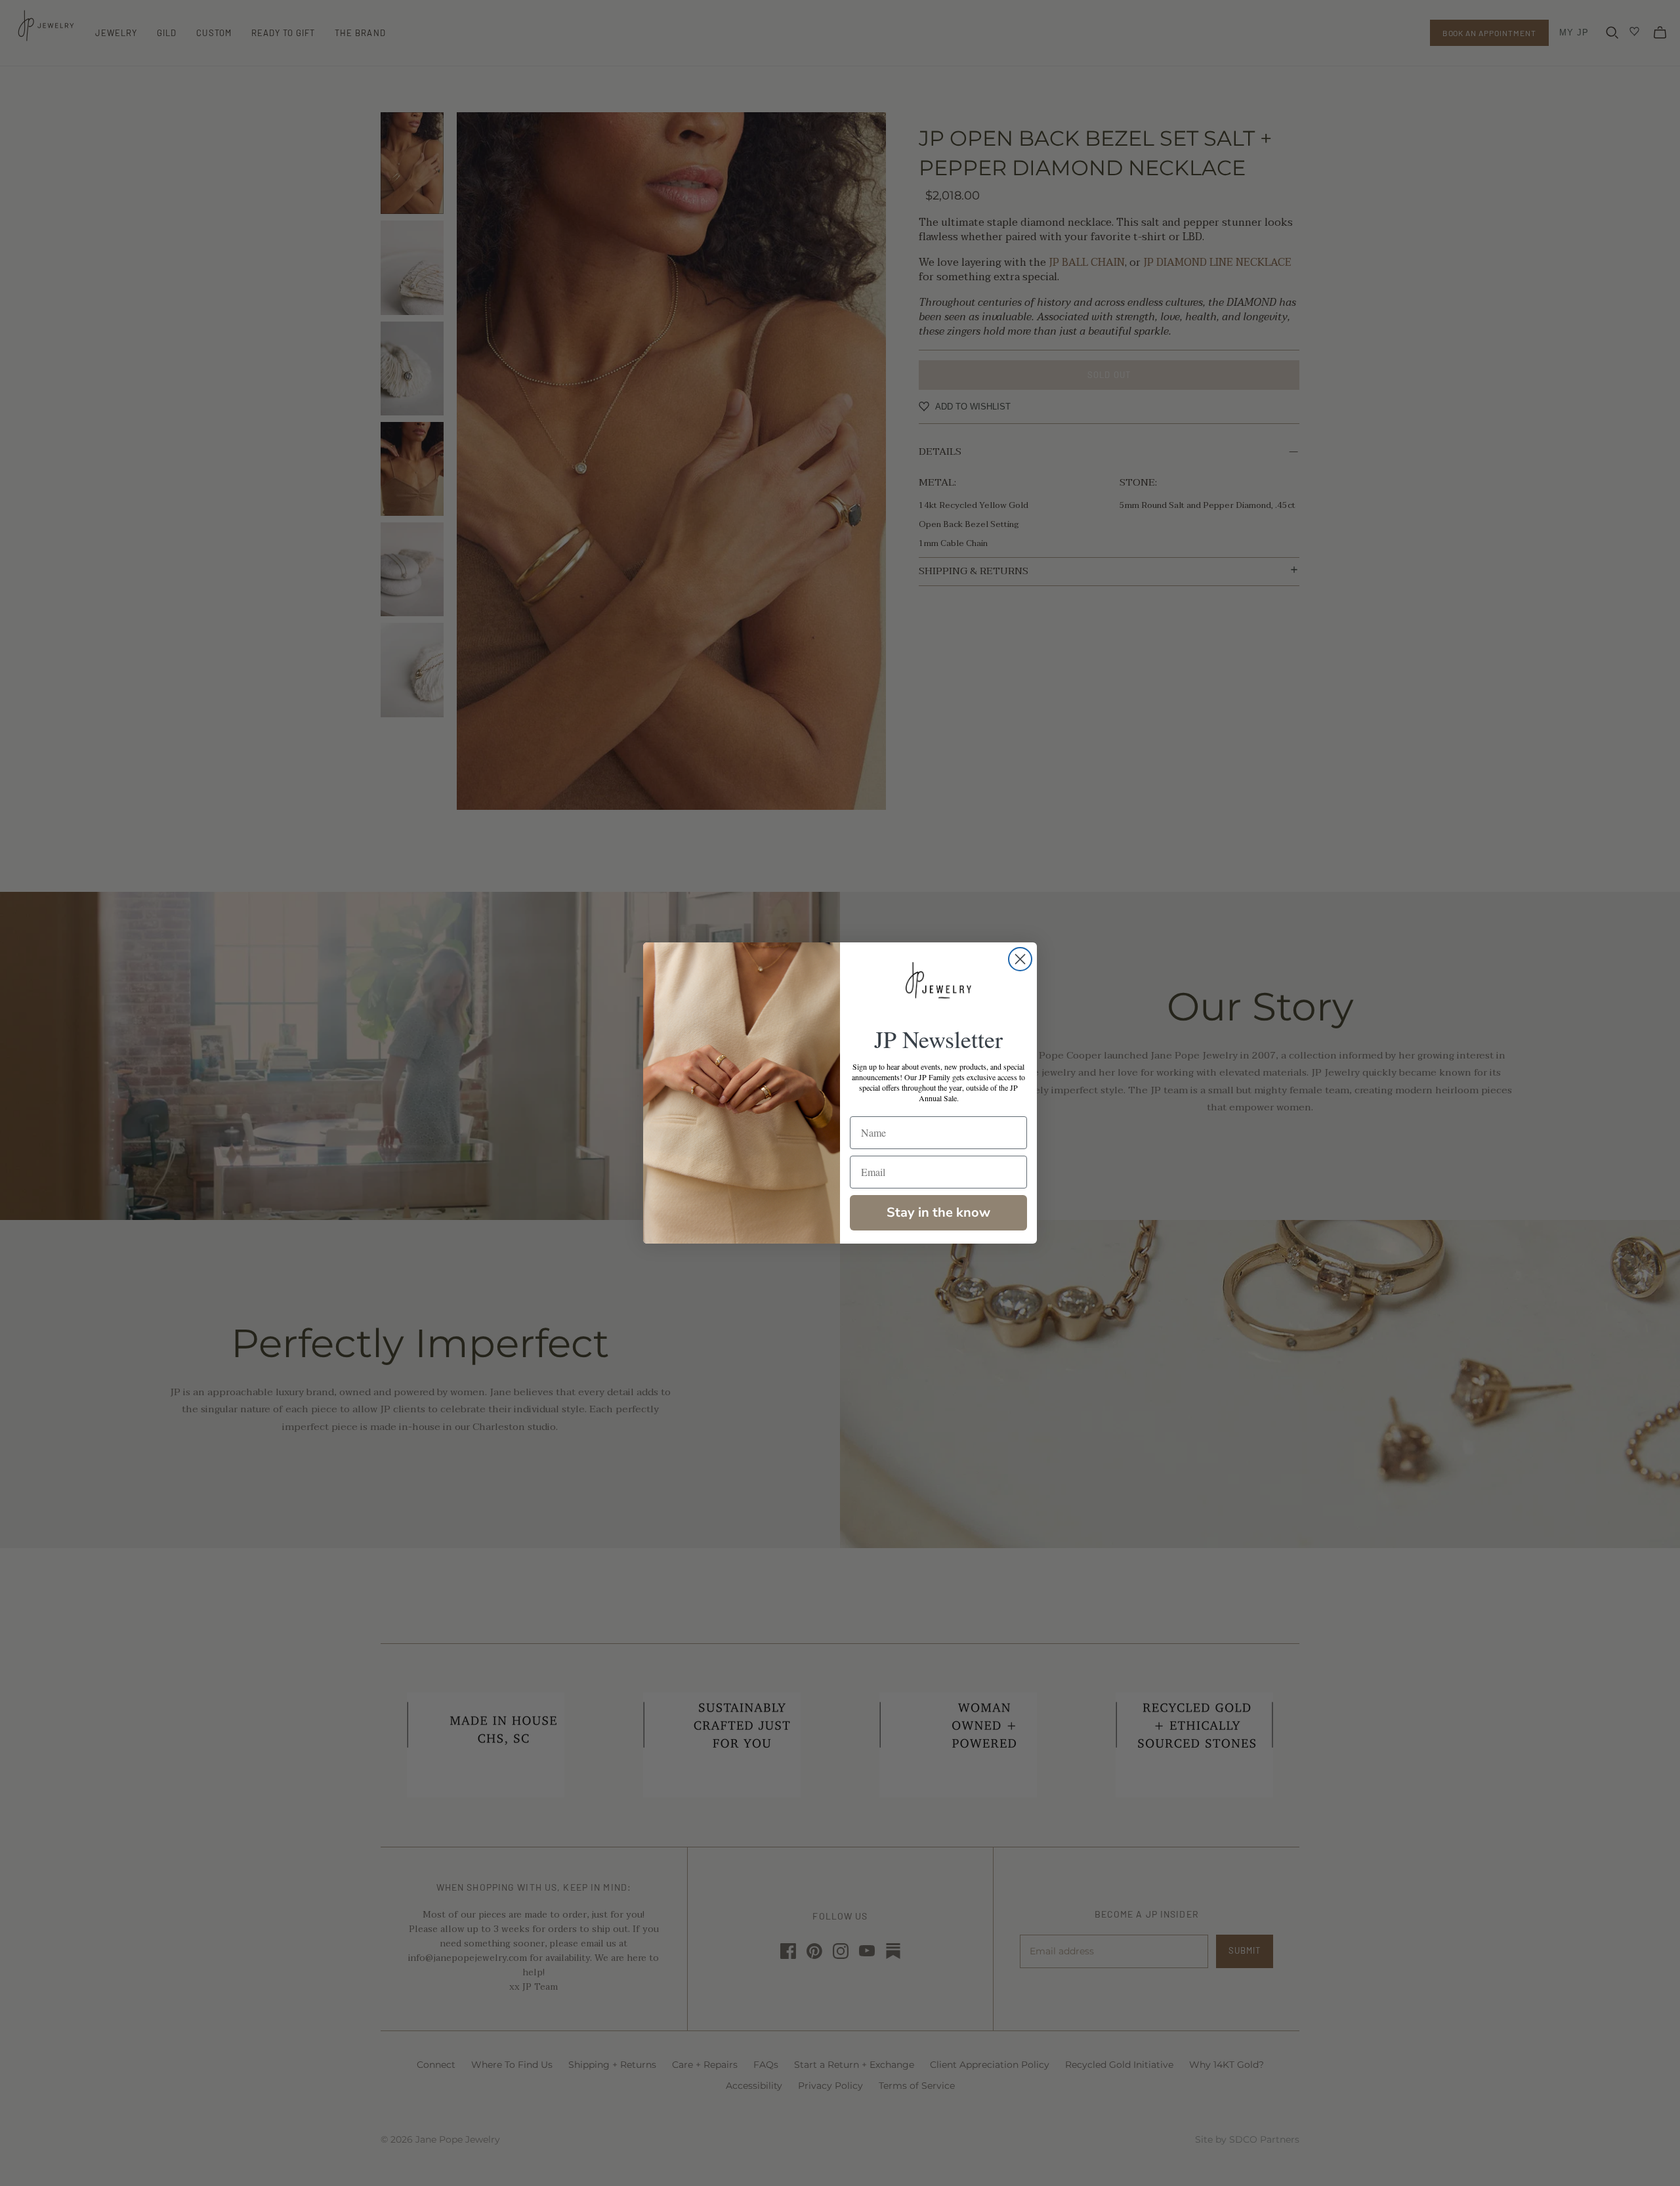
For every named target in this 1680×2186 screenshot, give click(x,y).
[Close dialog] (1020, 959)
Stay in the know (938, 1212)
